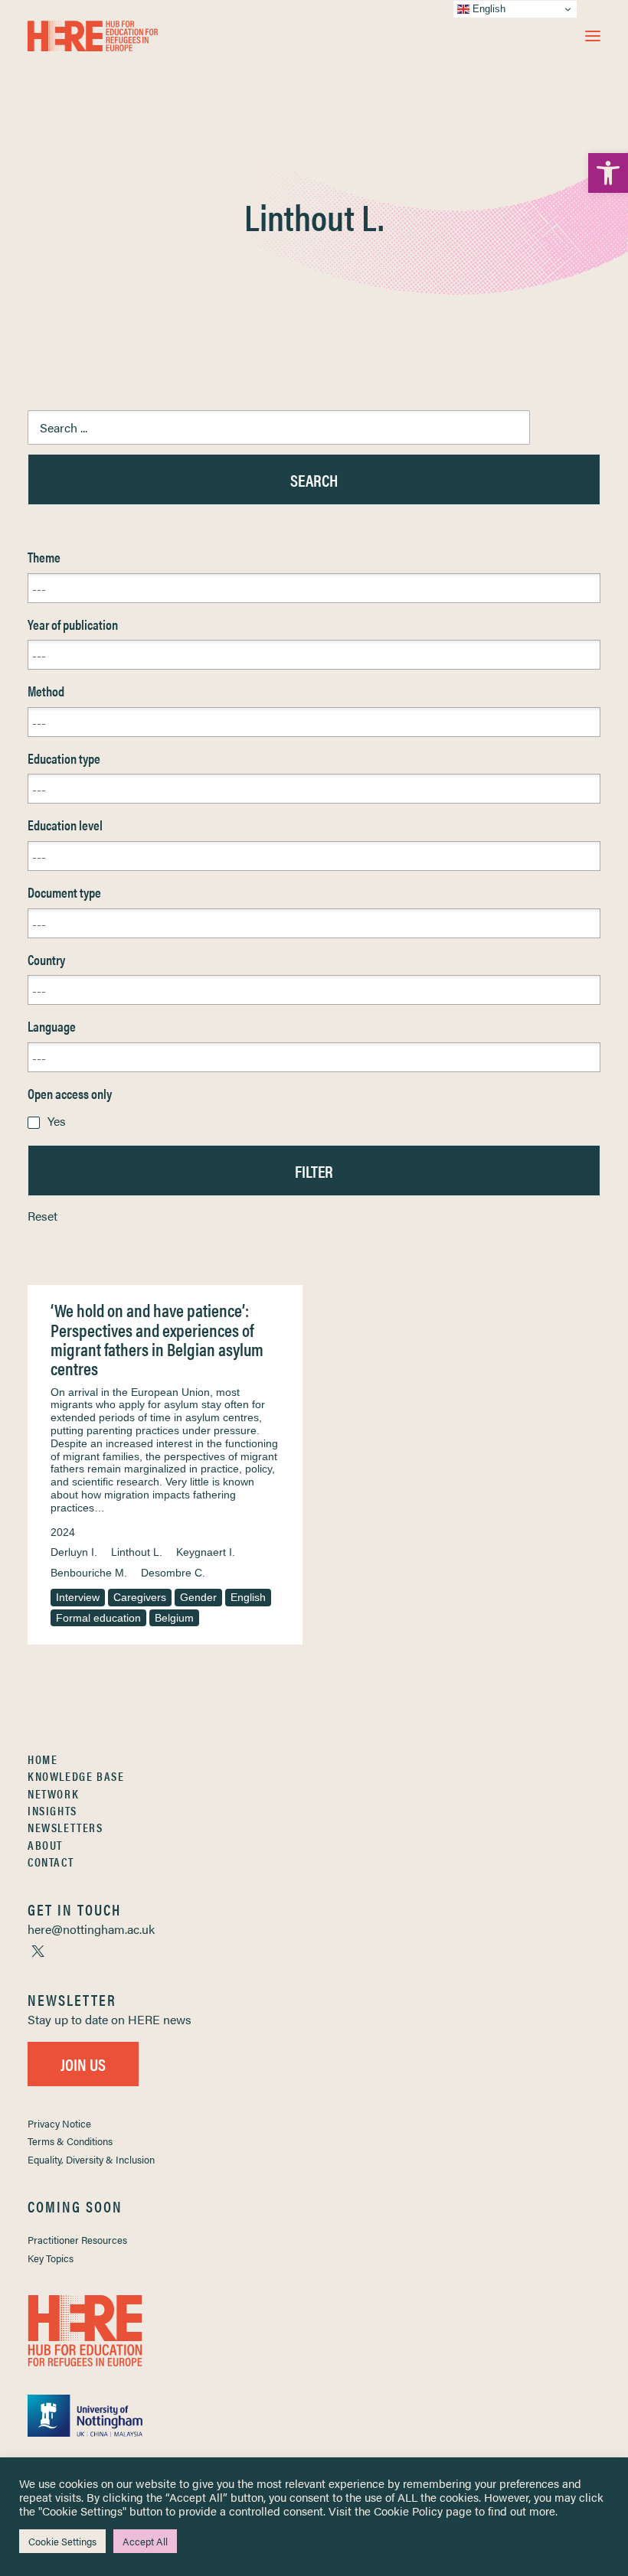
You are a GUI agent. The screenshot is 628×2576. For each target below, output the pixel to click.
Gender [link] (198, 1597)
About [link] (45, 1845)
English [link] (248, 1597)
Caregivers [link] (140, 1597)
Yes (57, 1121)
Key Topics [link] (51, 2258)
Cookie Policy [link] (408, 2511)
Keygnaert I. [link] (206, 1552)
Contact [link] (51, 1862)
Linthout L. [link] (137, 1552)
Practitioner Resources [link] (77, 2240)
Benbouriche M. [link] (89, 1573)
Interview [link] (78, 1597)
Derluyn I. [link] (74, 1552)
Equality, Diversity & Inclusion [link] (91, 2159)
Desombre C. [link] (173, 1573)
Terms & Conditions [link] (70, 2141)
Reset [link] (43, 1216)
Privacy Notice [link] (59, 2123)
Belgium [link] (174, 1618)
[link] (608, 173)
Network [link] (53, 1793)
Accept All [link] (145, 2541)
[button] (593, 36)
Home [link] (43, 1759)
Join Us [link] (83, 2064)
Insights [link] (52, 1810)
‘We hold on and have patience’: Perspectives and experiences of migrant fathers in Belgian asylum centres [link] (157, 1339)
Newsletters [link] (65, 1827)
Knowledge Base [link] (76, 1776)
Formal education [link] (98, 1618)
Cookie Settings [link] (62, 2541)
